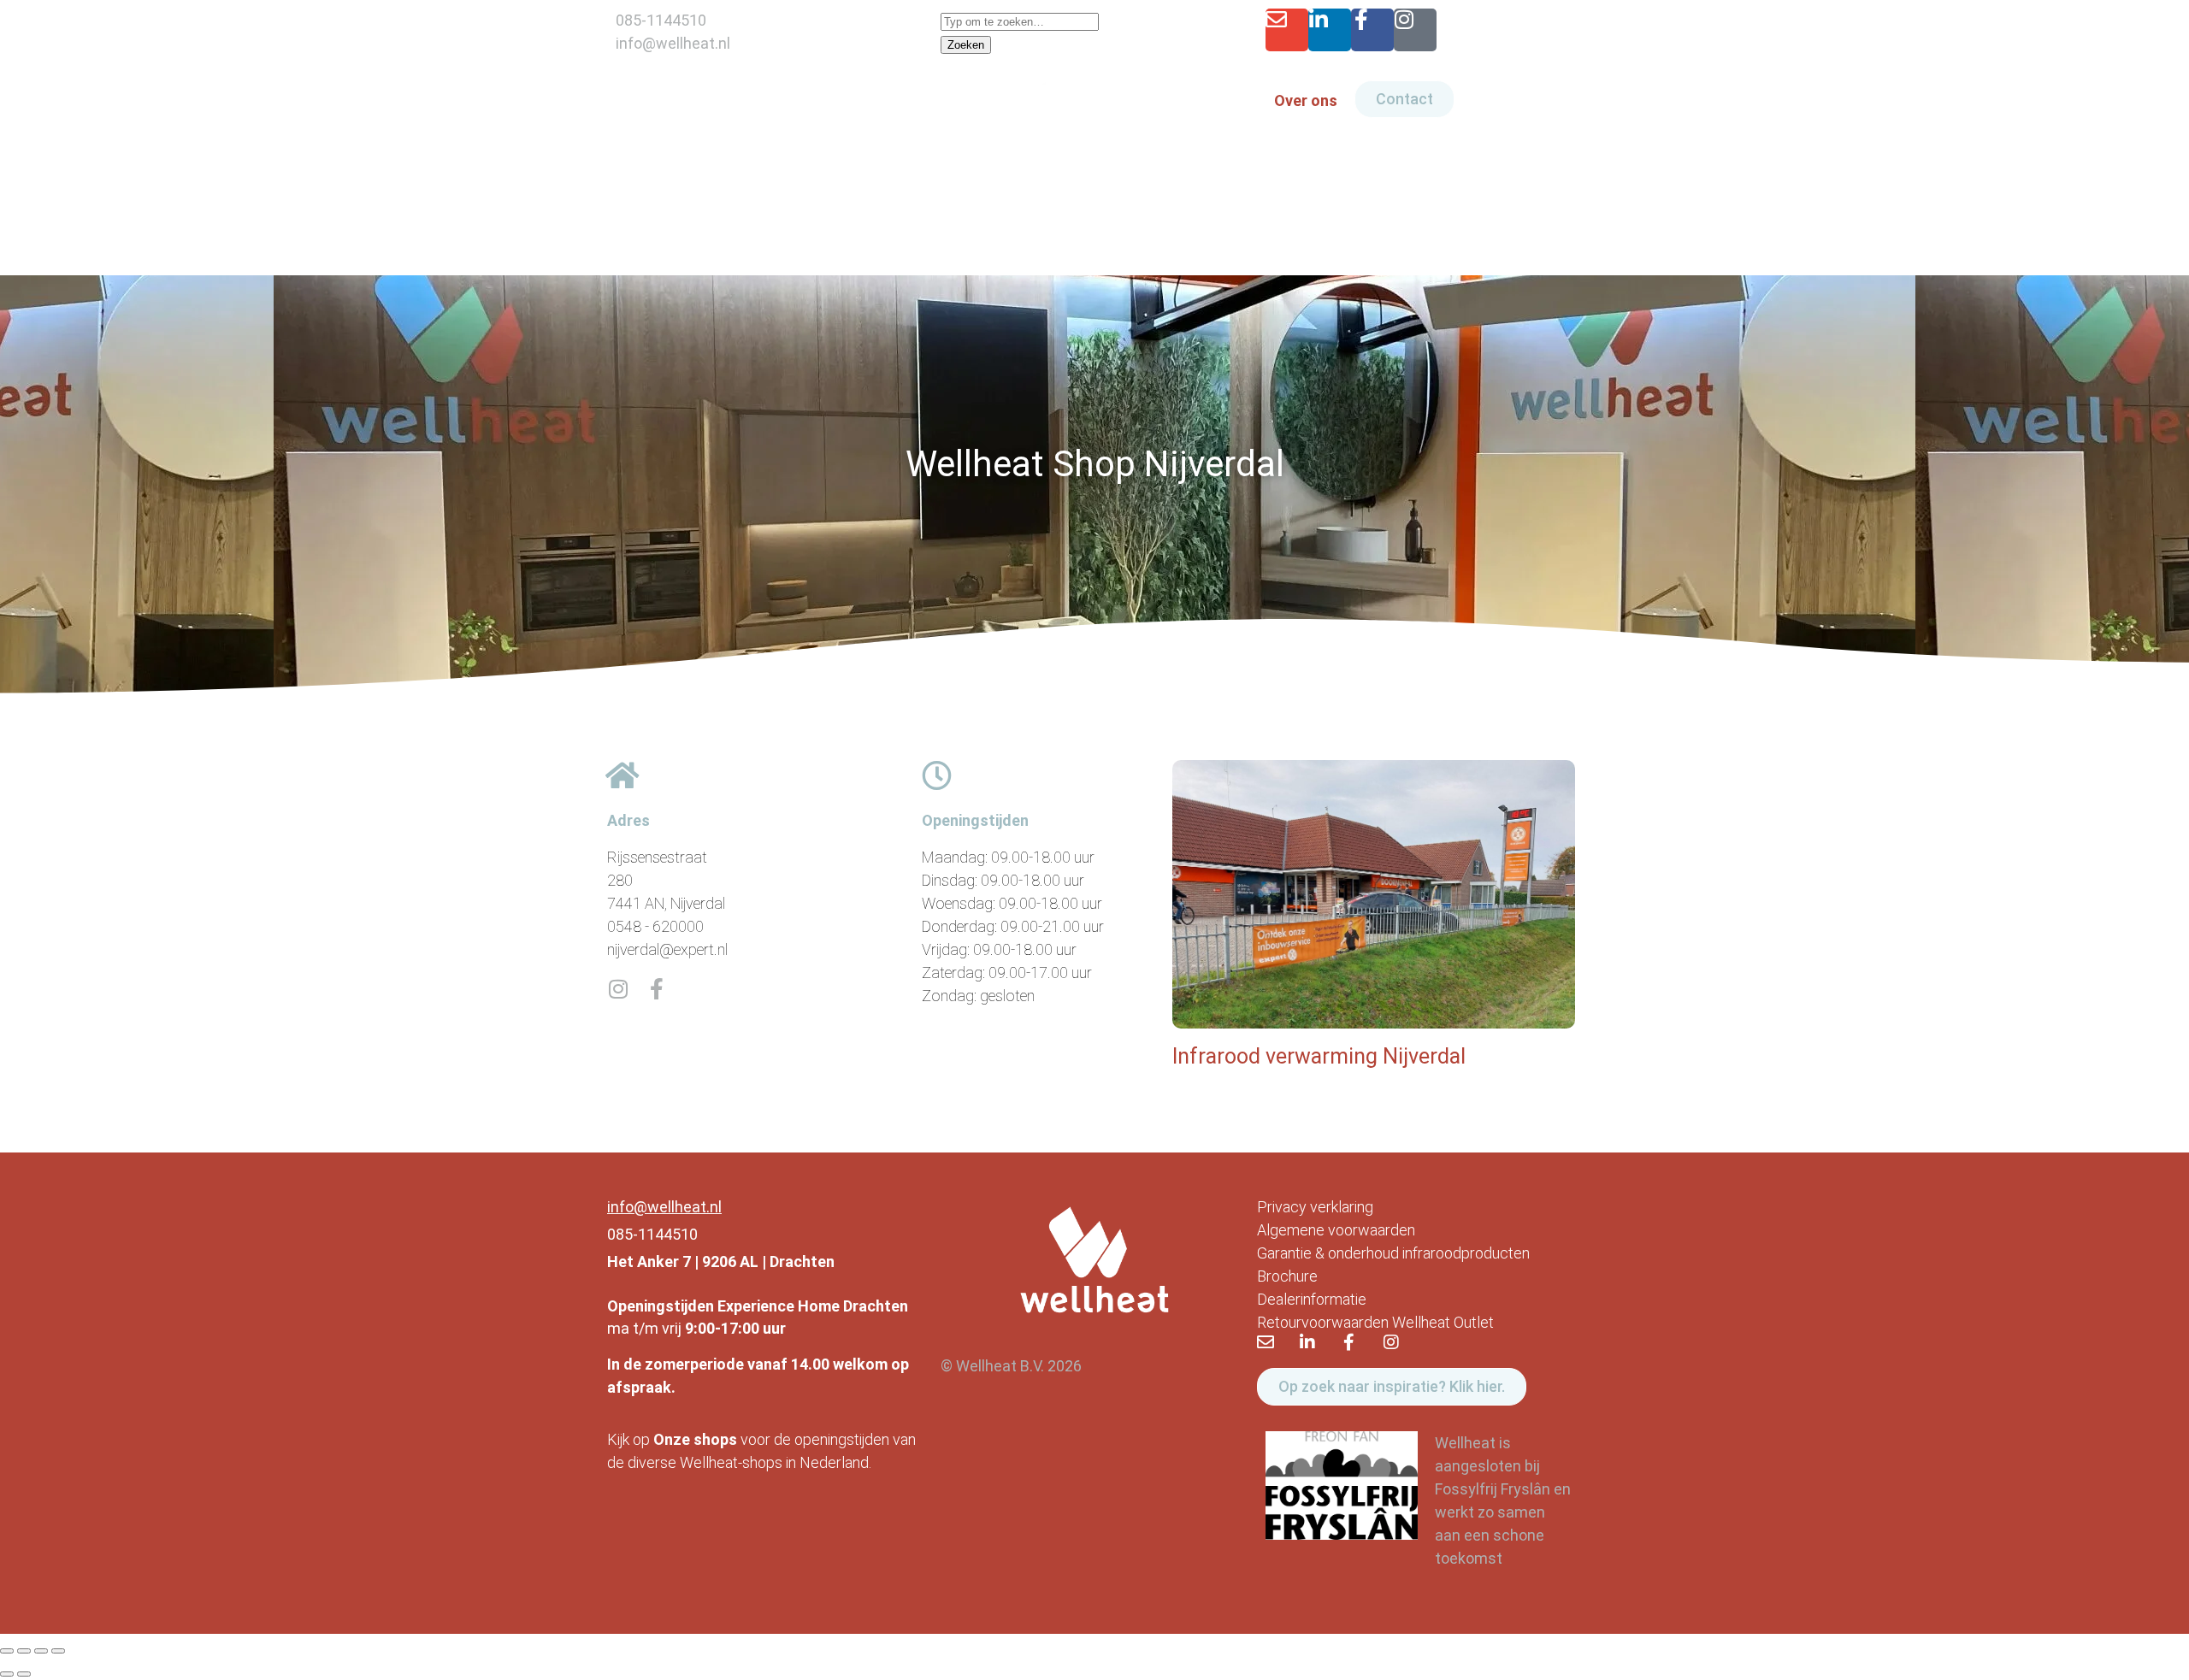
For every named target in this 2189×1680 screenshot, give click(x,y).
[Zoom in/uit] (7, 1651)
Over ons (1306, 100)
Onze (672, 1439)
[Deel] (41, 1651)
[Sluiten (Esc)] (58, 1651)
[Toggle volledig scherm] (24, 1651)
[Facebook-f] (1372, 30)
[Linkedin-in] (1330, 30)
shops (715, 1439)
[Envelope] (1287, 30)
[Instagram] (1415, 30)
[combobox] (1020, 22)
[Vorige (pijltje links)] (7, 1674)
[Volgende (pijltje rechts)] (24, 1674)
